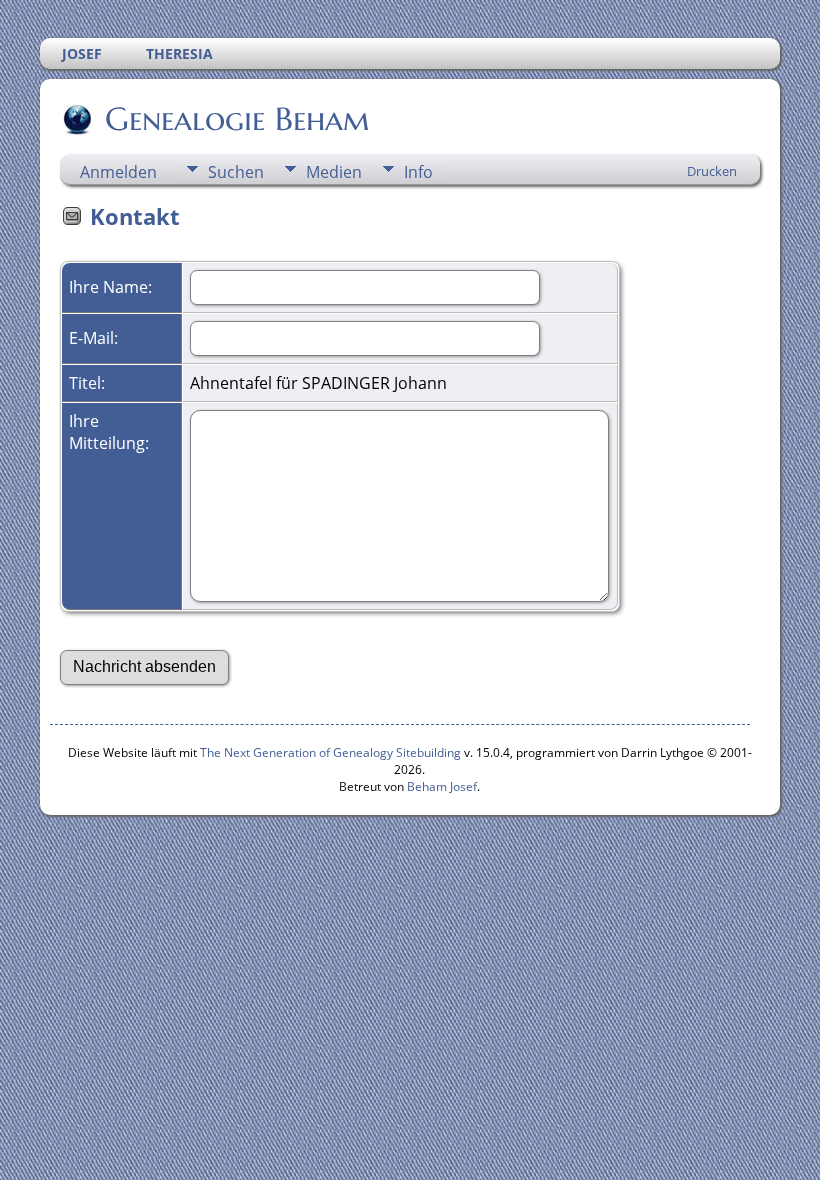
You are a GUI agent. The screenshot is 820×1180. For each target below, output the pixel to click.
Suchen (236, 172)
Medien (334, 172)
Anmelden (118, 172)
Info (418, 172)
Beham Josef (442, 786)
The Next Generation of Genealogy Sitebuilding (330, 752)
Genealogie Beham (237, 119)
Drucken (712, 171)
